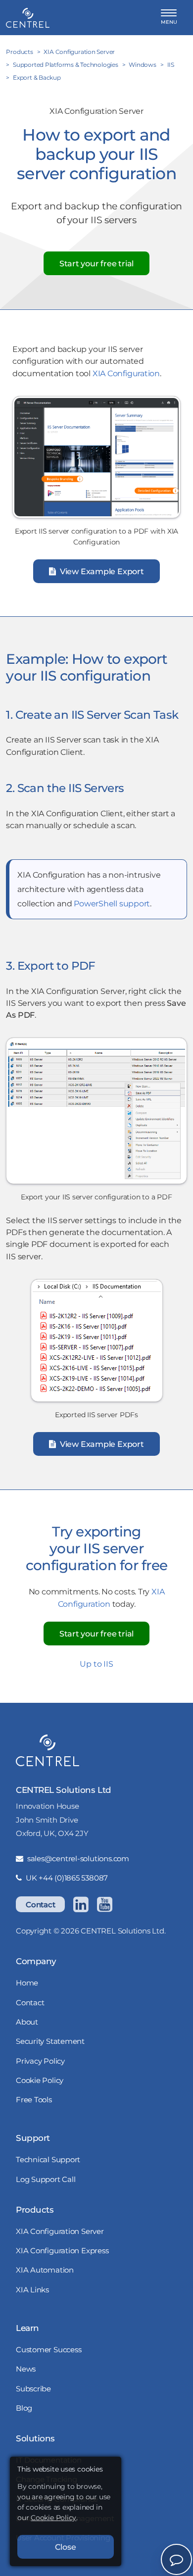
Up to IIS (96, 1664)
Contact (40, 1905)
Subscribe (33, 2389)
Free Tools (34, 2100)
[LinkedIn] (81, 1904)
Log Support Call (46, 2179)
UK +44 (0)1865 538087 (67, 1878)
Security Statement (50, 2041)
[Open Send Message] (176, 2559)
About (27, 2022)
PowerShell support (112, 903)
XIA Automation (45, 2270)
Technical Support (48, 2159)
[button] (169, 18)
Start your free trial (96, 263)
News (26, 2369)
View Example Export (101, 571)
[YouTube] (104, 1904)
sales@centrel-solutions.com (78, 1858)
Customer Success (48, 2350)
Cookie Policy (40, 2080)
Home (27, 1983)
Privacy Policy (40, 2061)
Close (66, 2547)
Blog (24, 2408)
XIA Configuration (126, 373)
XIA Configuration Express (62, 2251)
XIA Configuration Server (60, 2231)
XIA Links (32, 2290)
